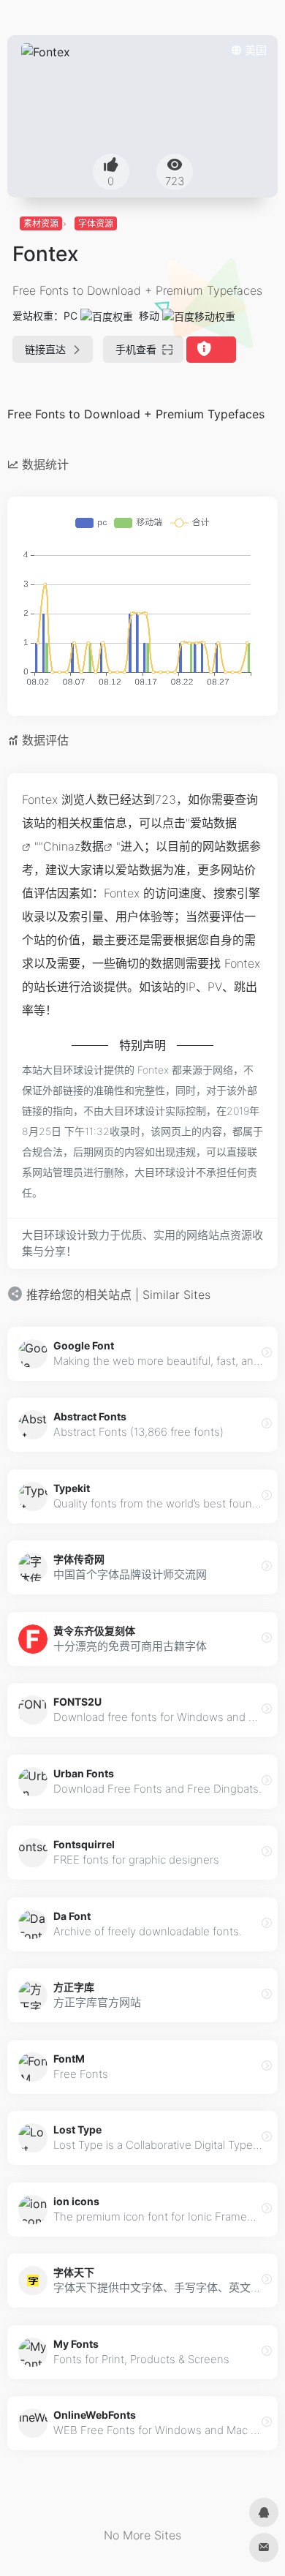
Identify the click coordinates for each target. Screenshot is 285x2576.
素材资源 (41, 223)
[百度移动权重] (199, 316)
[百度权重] (107, 316)
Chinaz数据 (73, 846)
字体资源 (96, 223)
